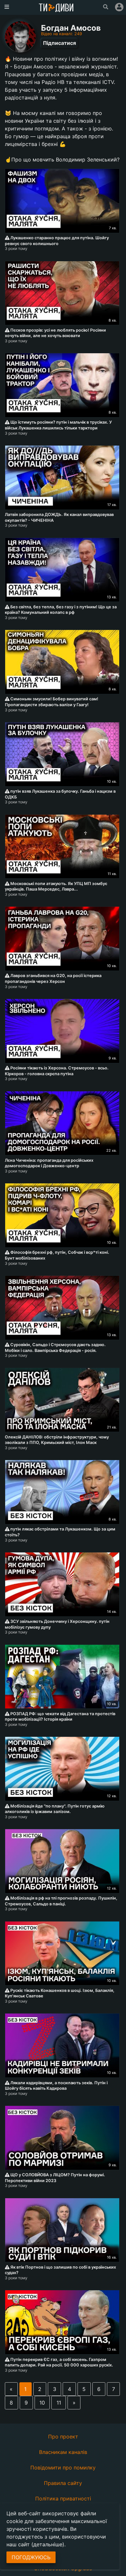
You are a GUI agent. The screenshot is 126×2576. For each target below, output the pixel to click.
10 (42, 2403)
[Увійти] (119, 7)
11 (59, 2403)
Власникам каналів (63, 2452)
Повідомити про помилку (63, 2468)
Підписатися (59, 43)
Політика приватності (63, 2499)
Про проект (63, 2437)
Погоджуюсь (31, 2557)
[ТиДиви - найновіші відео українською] (56, 8)
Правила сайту (63, 2483)
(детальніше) (48, 2544)
